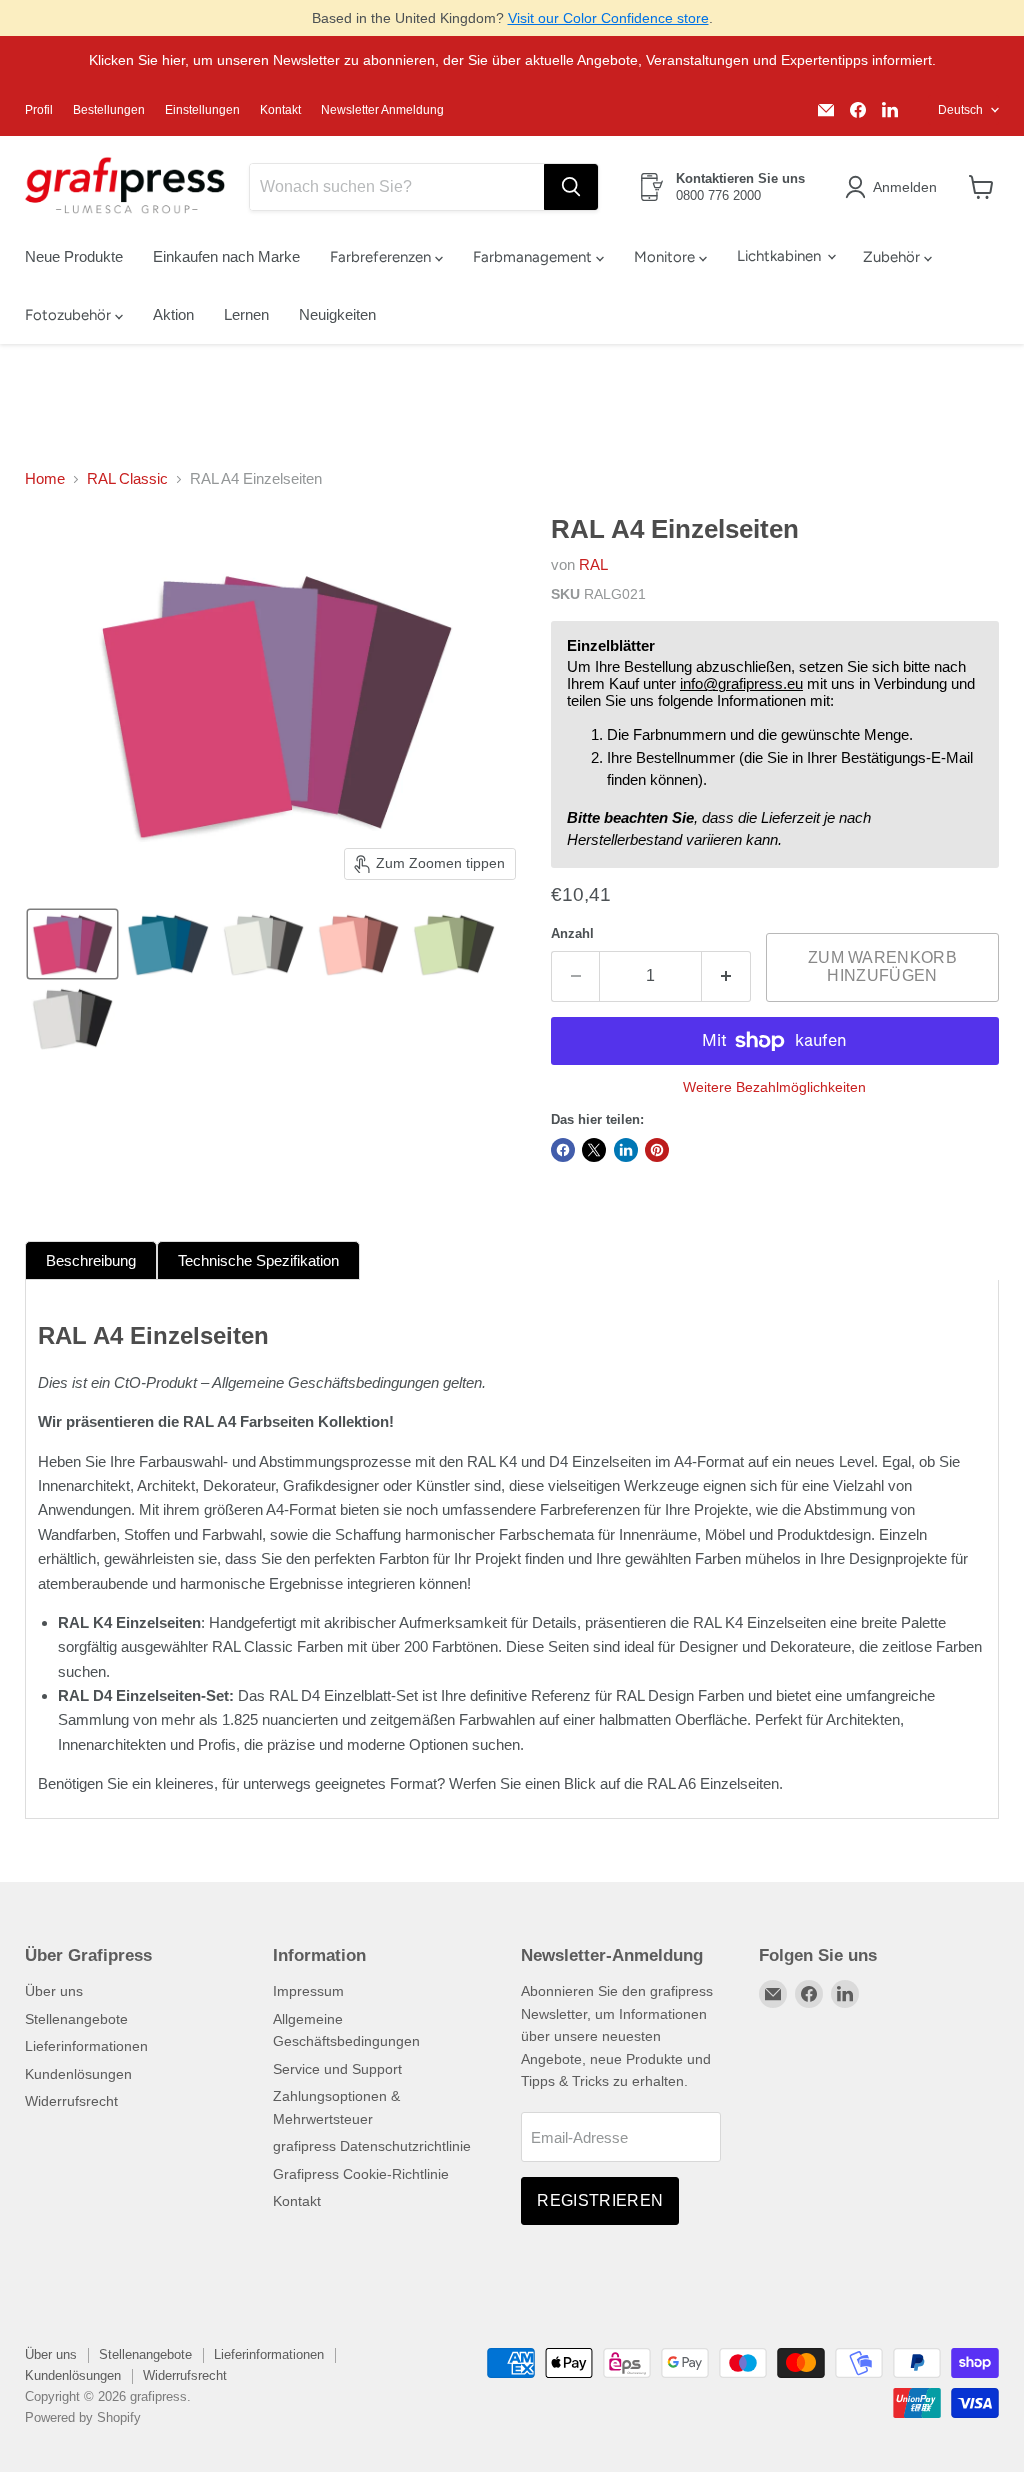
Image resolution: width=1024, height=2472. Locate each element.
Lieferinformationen (86, 2046)
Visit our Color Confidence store (608, 18)
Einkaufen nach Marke (226, 256)
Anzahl (572, 933)
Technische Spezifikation (258, 1260)
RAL (593, 564)
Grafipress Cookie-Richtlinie (361, 2174)
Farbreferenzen (382, 257)
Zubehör (893, 257)
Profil (39, 110)
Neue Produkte (74, 256)
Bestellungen (109, 110)
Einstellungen (202, 110)
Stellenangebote (76, 2019)
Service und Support (337, 2069)
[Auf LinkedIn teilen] (626, 1150)
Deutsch (960, 110)
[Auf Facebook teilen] (563, 1150)
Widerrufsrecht (71, 2101)
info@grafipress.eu (741, 683)
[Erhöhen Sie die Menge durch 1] (726, 976)
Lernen (246, 314)
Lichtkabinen (781, 256)
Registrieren (600, 2200)
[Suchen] (571, 187)
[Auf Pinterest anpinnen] (657, 1150)
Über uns (54, 1991)
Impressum (308, 1991)
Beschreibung (91, 1260)
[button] (894, 187)
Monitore (666, 257)
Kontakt (280, 110)
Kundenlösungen (78, 2074)
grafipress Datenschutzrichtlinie (372, 2146)
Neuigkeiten (337, 314)
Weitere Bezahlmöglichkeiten (774, 1087)
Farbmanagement (534, 257)
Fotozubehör (70, 315)
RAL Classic (127, 478)
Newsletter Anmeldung (382, 110)
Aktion (173, 314)
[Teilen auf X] (594, 1150)
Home (45, 478)
